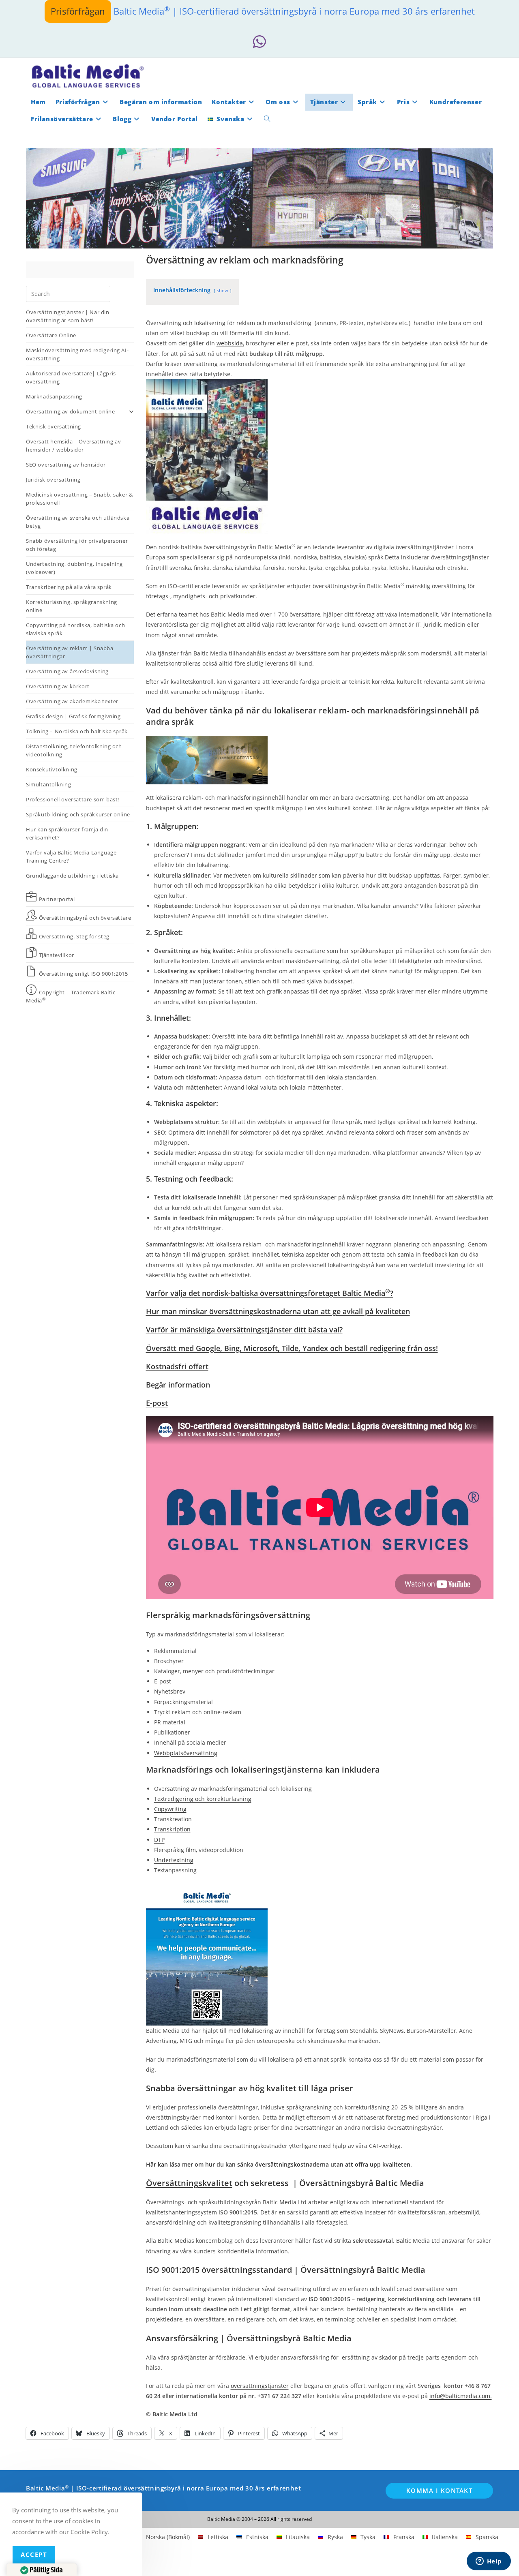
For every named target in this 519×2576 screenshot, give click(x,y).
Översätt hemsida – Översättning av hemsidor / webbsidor (73, 445)
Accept (34, 2555)
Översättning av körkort (58, 686)
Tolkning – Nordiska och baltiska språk (77, 731)
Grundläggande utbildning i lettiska (72, 876)
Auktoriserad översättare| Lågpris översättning (71, 377)
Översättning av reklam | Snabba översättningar (70, 652)
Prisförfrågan (78, 11)
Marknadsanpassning (54, 396)
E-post (157, 1403)
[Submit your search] (102, 293)
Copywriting (170, 1809)
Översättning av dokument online (71, 411)
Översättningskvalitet (189, 2183)
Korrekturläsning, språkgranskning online (72, 606)
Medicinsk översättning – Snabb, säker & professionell (79, 499)
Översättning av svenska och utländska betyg (78, 522)
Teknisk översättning (54, 426)
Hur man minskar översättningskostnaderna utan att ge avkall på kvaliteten (278, 1311)
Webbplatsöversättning (186, 1753)
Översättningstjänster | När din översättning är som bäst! (68, 316)
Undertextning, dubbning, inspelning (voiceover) (74, 568)
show (223, 290)
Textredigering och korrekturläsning (203, 1799)
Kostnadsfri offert (177, 1366)
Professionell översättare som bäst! (73, 799)
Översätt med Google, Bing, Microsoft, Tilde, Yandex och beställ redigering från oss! (292, 1348)
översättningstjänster (260, 2386)
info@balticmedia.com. (461, 2396)
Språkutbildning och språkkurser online (78, 814)
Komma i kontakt (440, 2490)
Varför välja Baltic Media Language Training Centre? (71, 857)
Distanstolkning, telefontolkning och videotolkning (74, 750)
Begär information (178, 1385)
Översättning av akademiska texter (72, 701)
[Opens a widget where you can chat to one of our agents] (489, 2562)
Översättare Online (51, 335)
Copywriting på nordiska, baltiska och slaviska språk (75, 629)
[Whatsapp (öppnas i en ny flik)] (259, 42)
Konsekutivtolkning (52, 769)
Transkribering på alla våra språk (69, 587)
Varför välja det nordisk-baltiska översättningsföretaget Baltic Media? (270, 1293)
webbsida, (230, 343)
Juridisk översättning (53, 480)
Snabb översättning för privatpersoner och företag (77, 545)
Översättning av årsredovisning (67, 671)
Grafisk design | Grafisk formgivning (73, 716)
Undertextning (174, 1860)
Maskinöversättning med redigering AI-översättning (77, 354)
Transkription (172, 1829)
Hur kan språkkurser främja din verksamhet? (67, 833)
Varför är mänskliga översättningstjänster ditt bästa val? (244, 1330)
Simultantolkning (49, 784)
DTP (159, 1840)
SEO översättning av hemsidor (66, 465)
